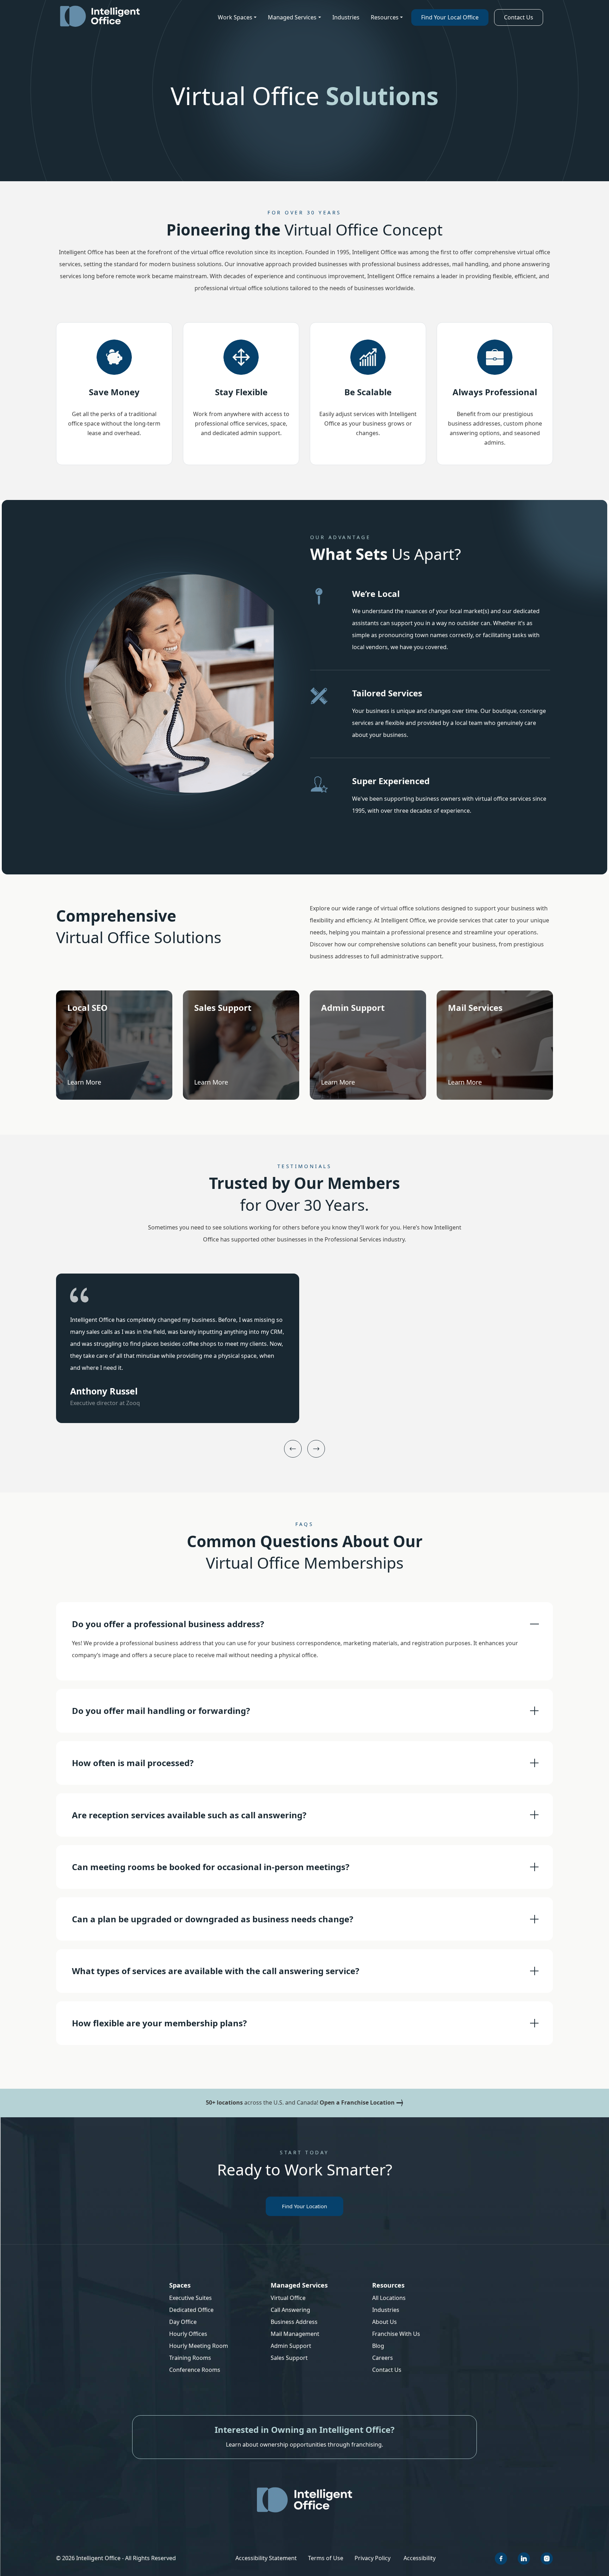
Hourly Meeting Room (199, 2346)
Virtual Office (288, 2298)
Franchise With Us (396, 2334)
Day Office (183, 2322)
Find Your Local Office (450, 17)
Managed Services (292, 17)
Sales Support (289, 2358)
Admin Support (291, 2346)
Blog (378, 2346)
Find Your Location (304, 2206)
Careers (383, 2358)
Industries (346, 17)
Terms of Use (326, 2558)
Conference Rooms (195, 2370)
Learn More (84, 1082)
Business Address (294, 2322)
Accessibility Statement (266, 2558)
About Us (385, 2322)
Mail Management (295, 2334)
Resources (385, 17)
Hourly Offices (188, 2334)
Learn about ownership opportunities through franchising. (304, 2444)
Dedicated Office (191, 2310)
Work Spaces (235, 17)
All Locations (389, 2298)
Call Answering (290, 2310)
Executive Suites (190, 2298)
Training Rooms (190, 2358)
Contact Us (519, 17)
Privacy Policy (373, 2558)
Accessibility (420, 2558)
